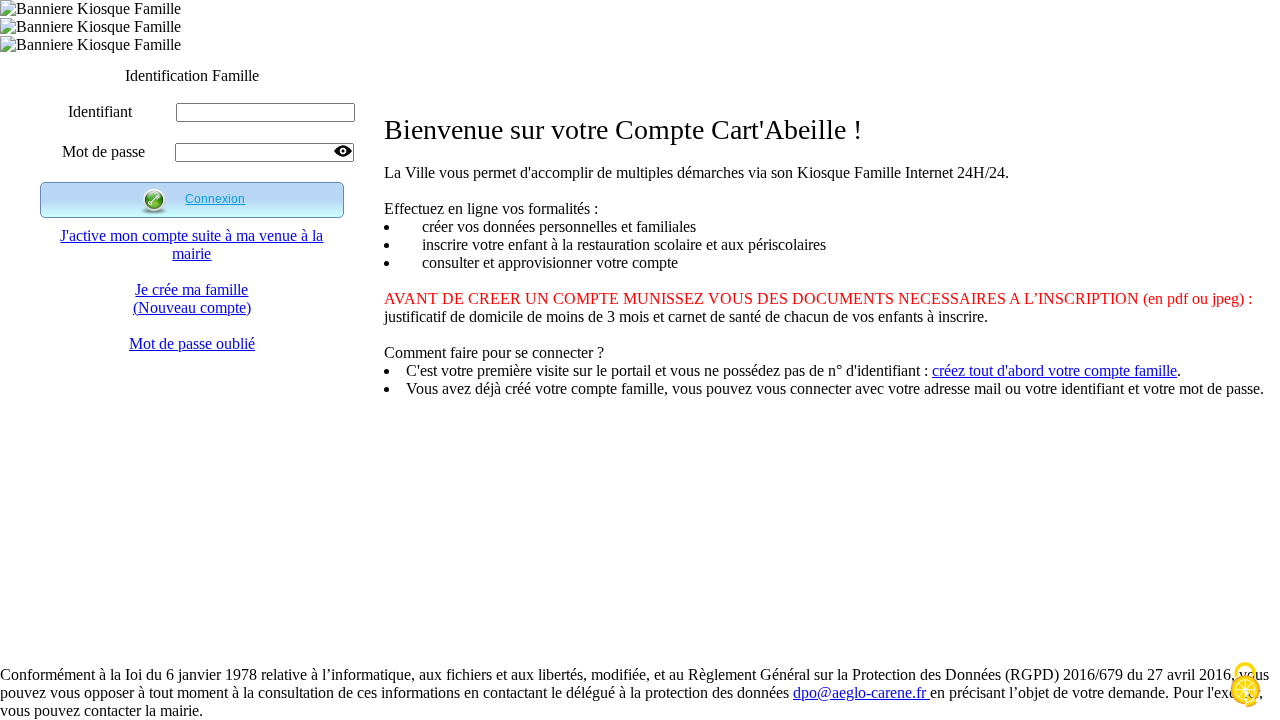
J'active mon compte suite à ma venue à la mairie (191, 244)
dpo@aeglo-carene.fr (861, 692)
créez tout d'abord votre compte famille (1054, 370)
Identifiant (100, 111)
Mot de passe (103, 151)
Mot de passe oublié (192, 343)
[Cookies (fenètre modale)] (1245, 686)
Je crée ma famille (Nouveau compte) (192, 298)
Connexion (215, 199)
